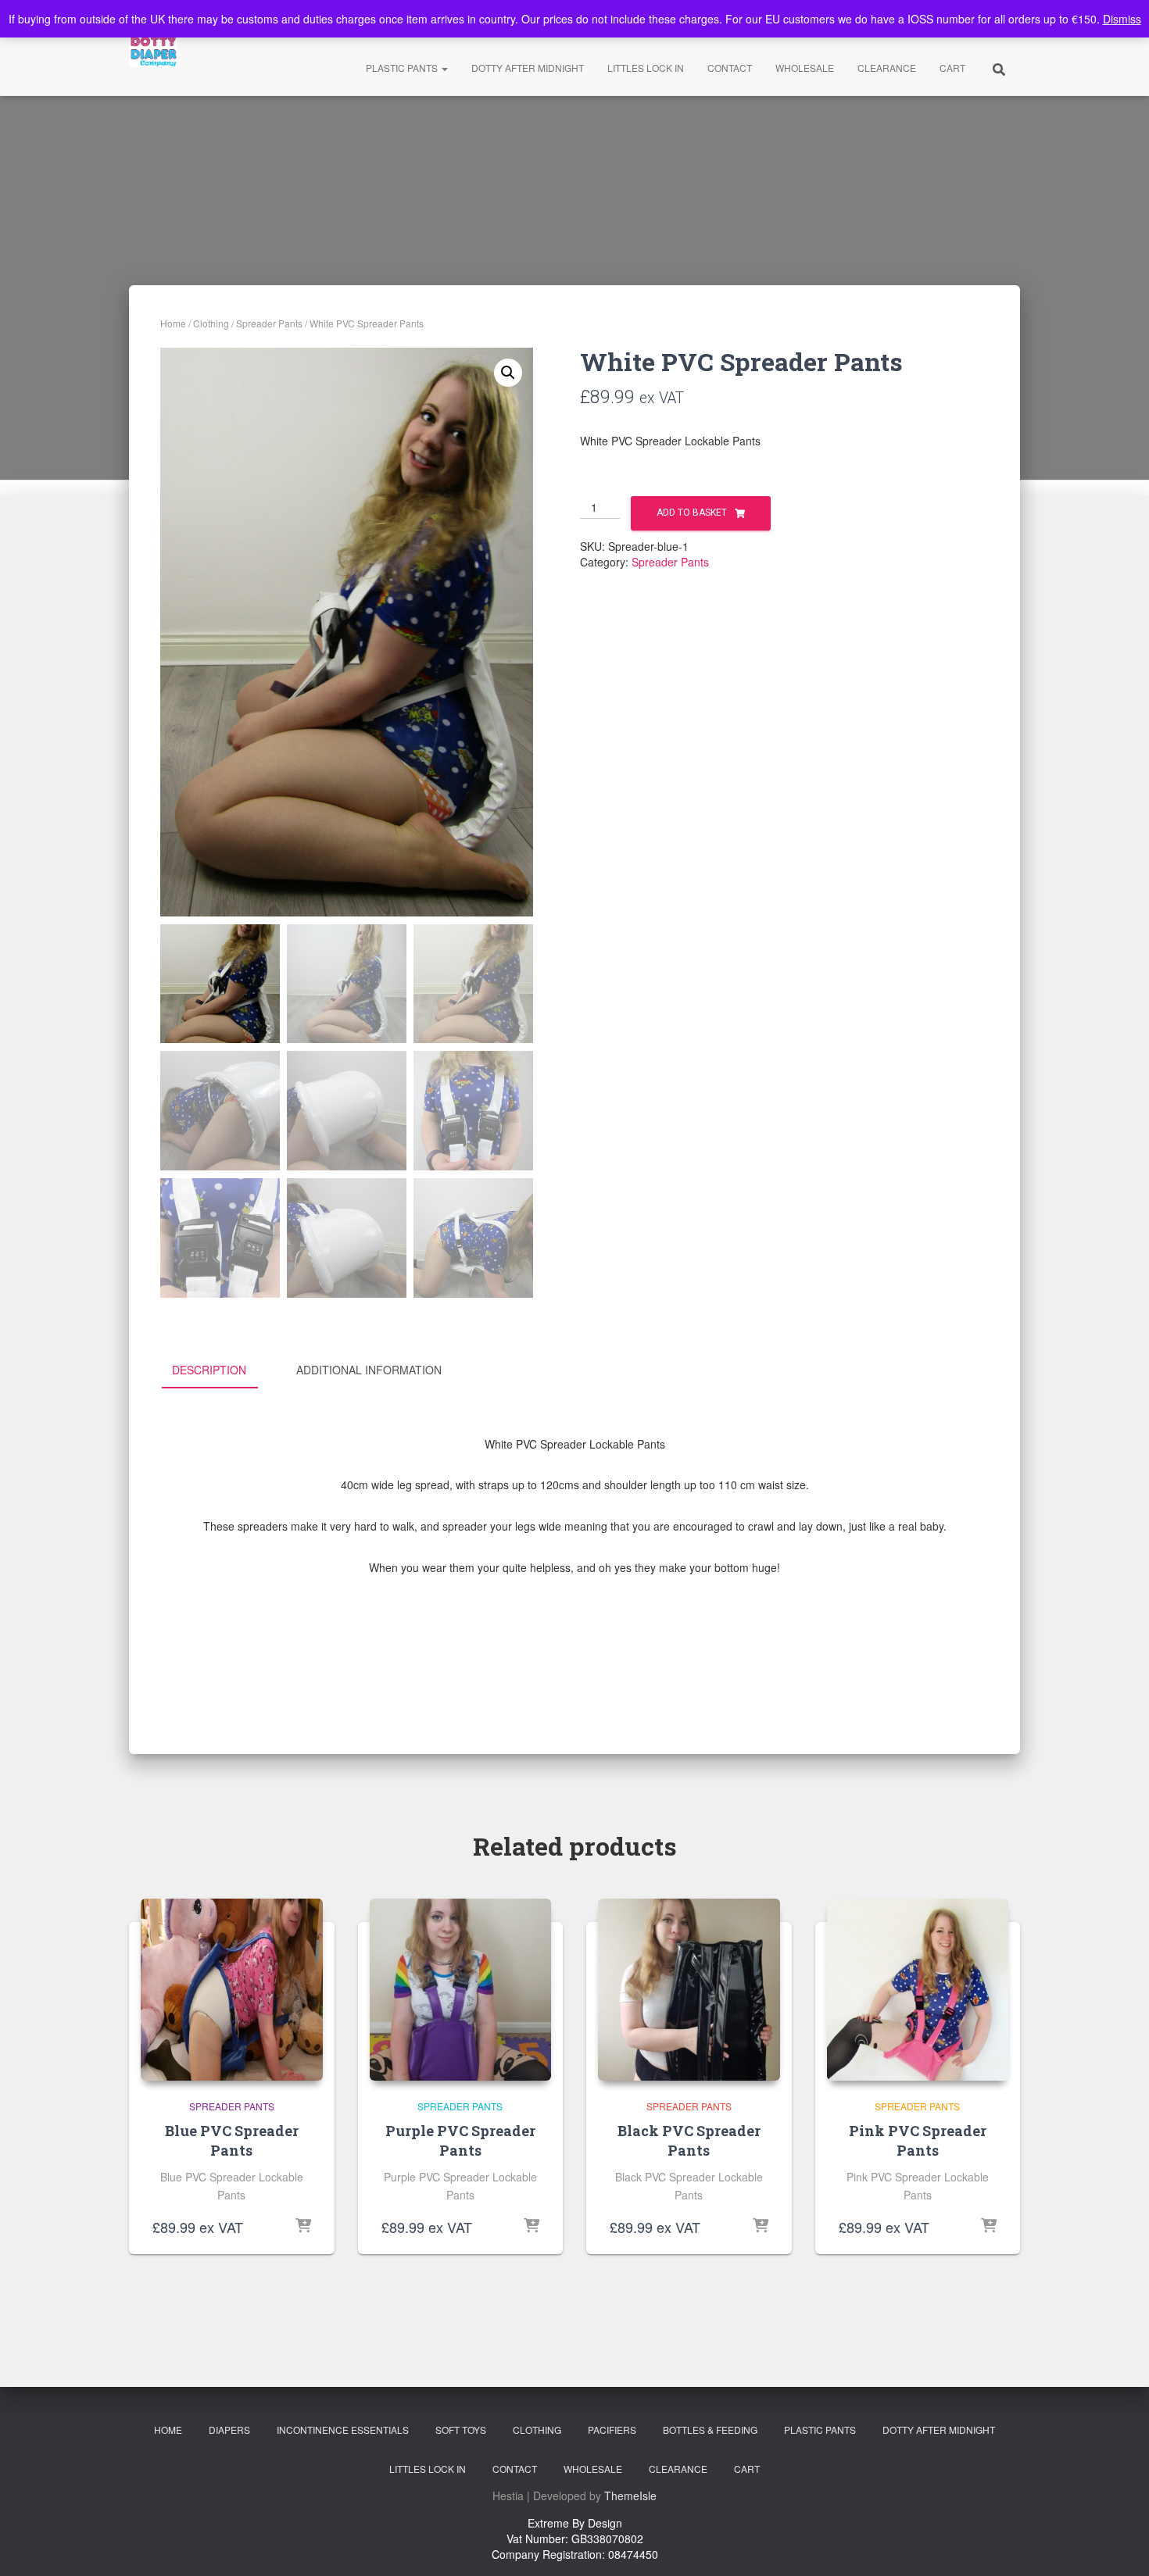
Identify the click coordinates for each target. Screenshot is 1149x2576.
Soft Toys (461, 2430)
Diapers (229, 2430)
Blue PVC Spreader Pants (232, 2140)
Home (173, 323)
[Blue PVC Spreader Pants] (232, 1990)
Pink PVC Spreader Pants (918, 2140)
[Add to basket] (303, 2227)
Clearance (887, 68)
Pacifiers (612, 2430)
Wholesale (805, 68)
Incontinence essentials (343, 2430)
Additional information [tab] (369, 1370)
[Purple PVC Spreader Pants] (461, 1990)
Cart (952, 68)
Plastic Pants (403, 68)
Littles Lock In (646, 68)
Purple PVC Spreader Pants (460, 2140)
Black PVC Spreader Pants (689, 2140)
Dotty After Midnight (528, 68)
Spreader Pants (269, 323)
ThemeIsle (630, 2496)
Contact (730, 68)
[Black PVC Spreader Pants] (689, 1990)
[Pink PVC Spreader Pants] (918, 1990)
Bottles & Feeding (710, 2430)
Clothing (211, 323)
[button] (508, 373)
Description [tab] (209, 1370)
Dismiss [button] (1122, 19)
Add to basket (692, 513)
